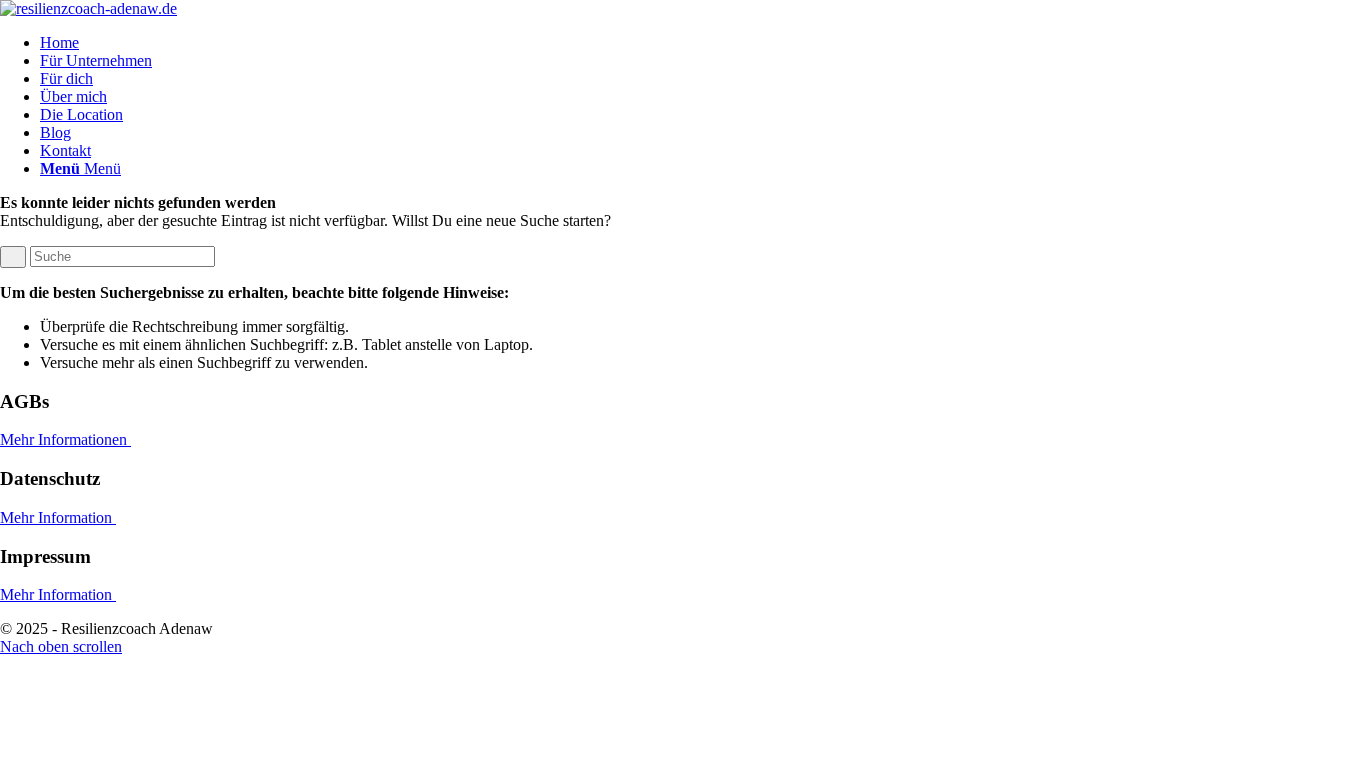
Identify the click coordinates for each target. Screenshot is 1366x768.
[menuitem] (703, 43)
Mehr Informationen (65, 439)
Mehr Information (58, 517)
